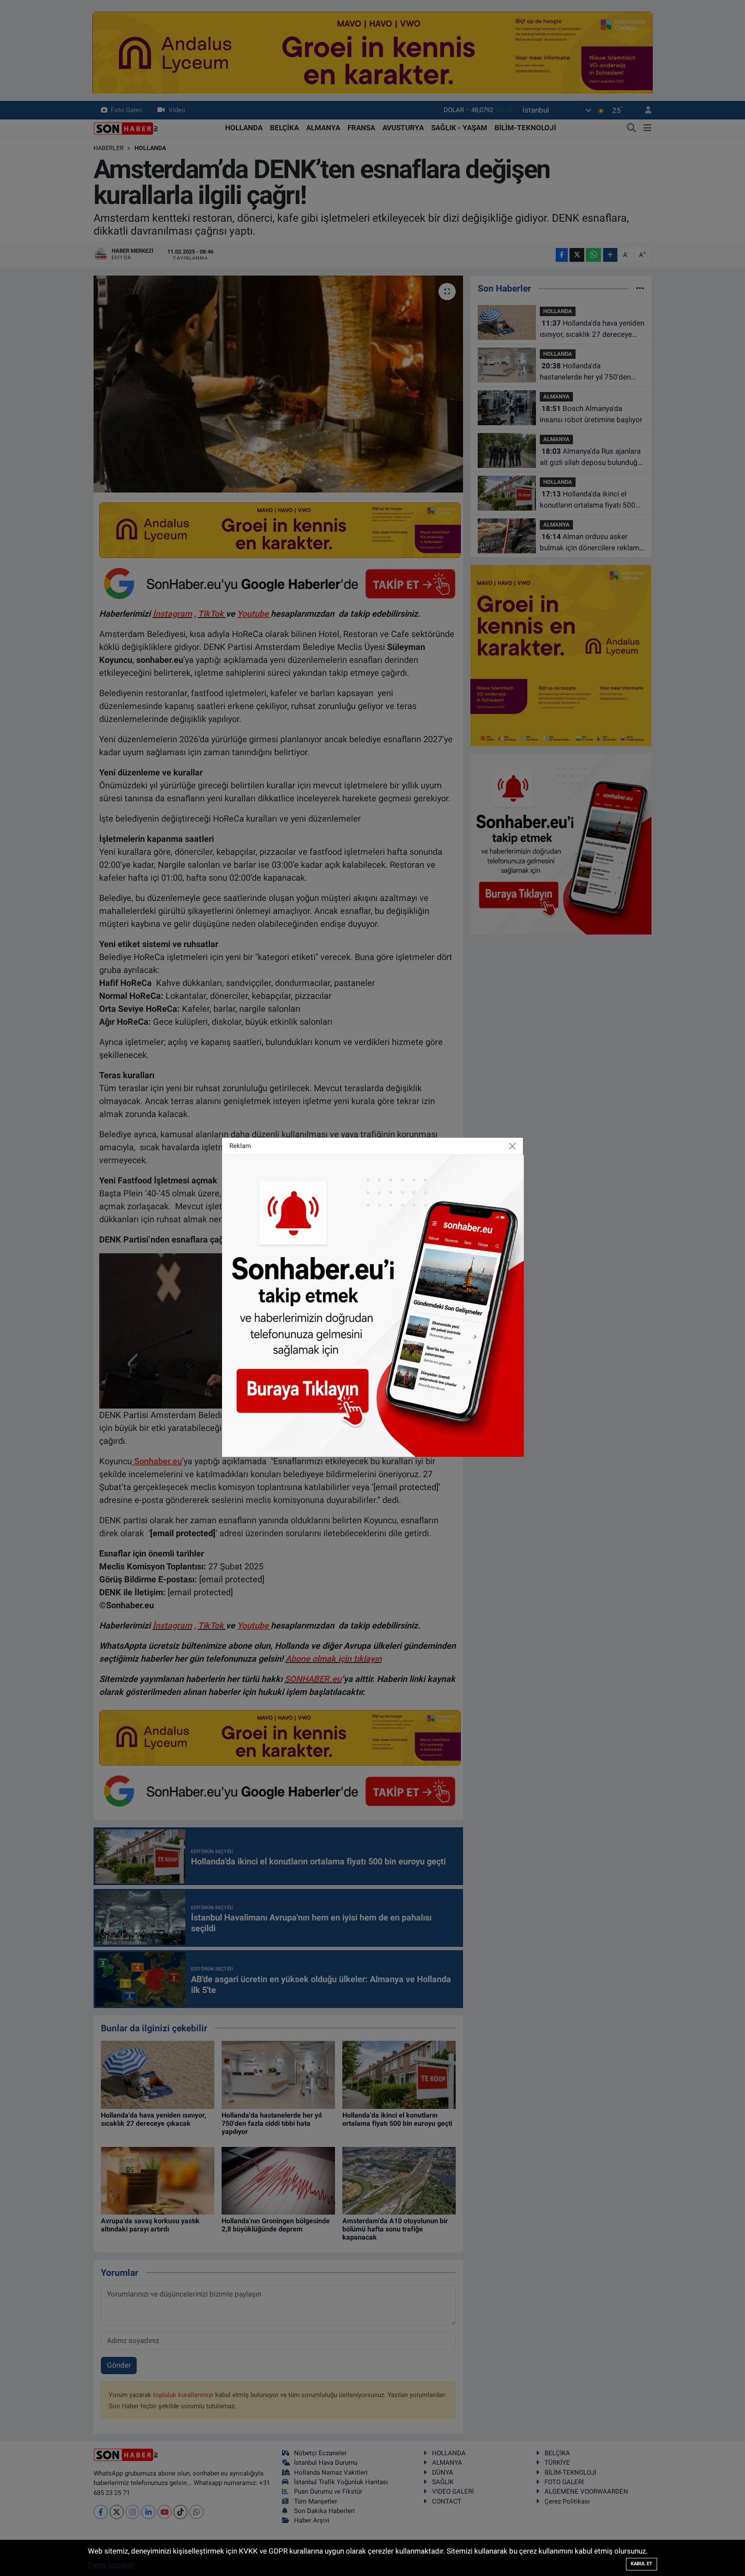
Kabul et (642, 2564)
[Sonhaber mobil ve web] (373, 1305)
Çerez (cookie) (112, 2565)
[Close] (513, 1146)
